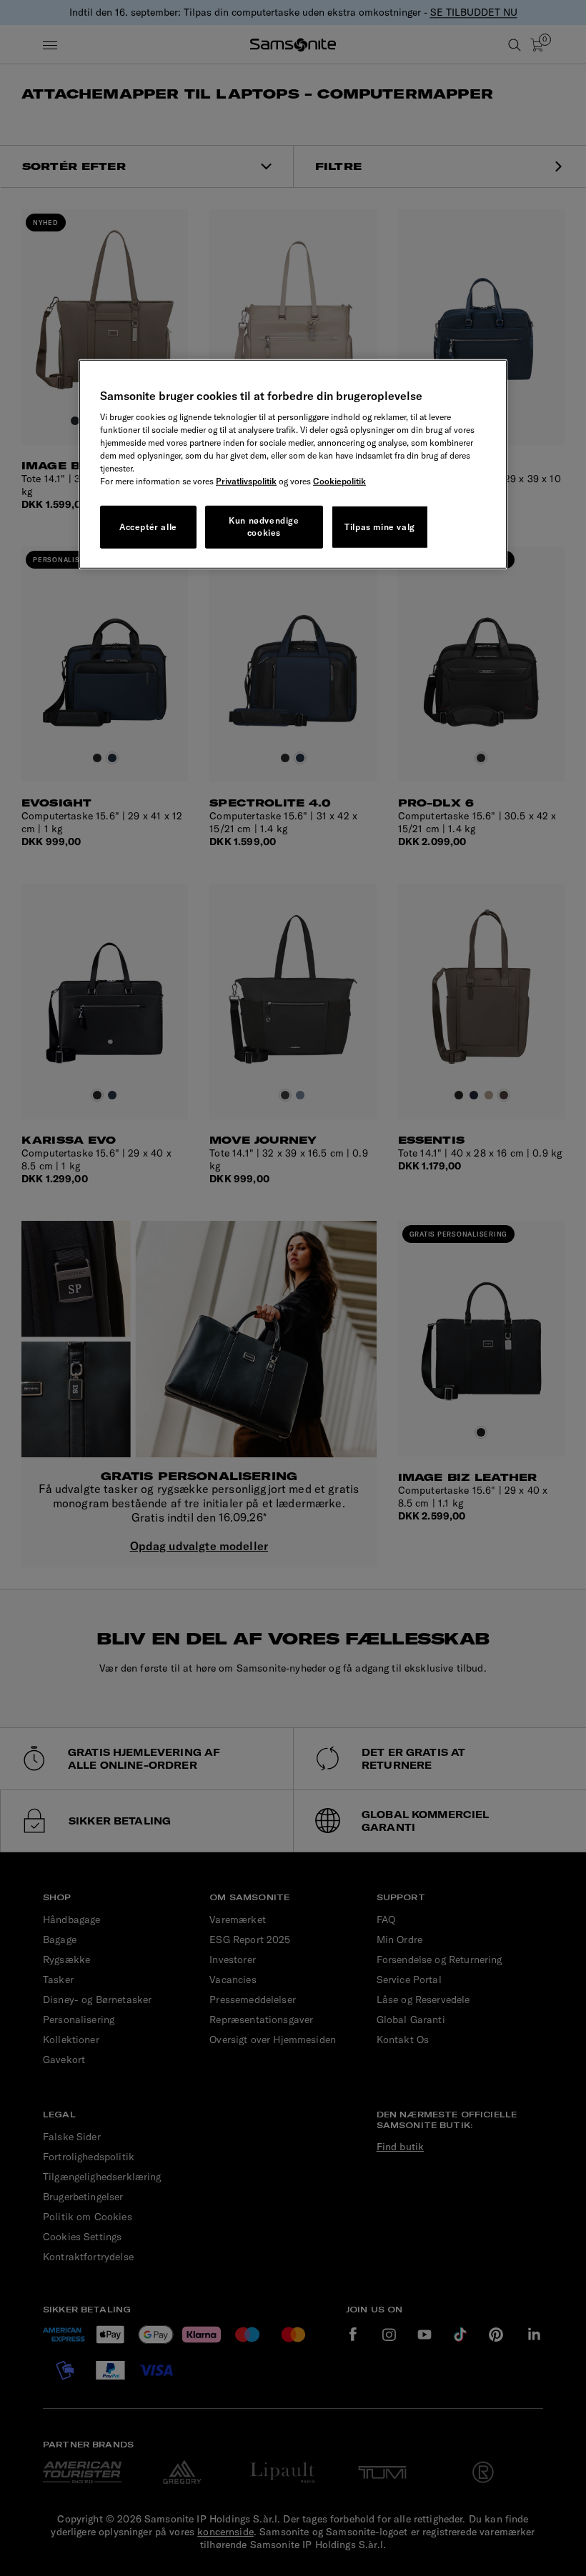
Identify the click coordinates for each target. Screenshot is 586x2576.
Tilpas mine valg (380, 526)
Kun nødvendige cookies (264, 526)
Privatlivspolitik (246, 481)
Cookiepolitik (339, 481)
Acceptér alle (148, 526)
